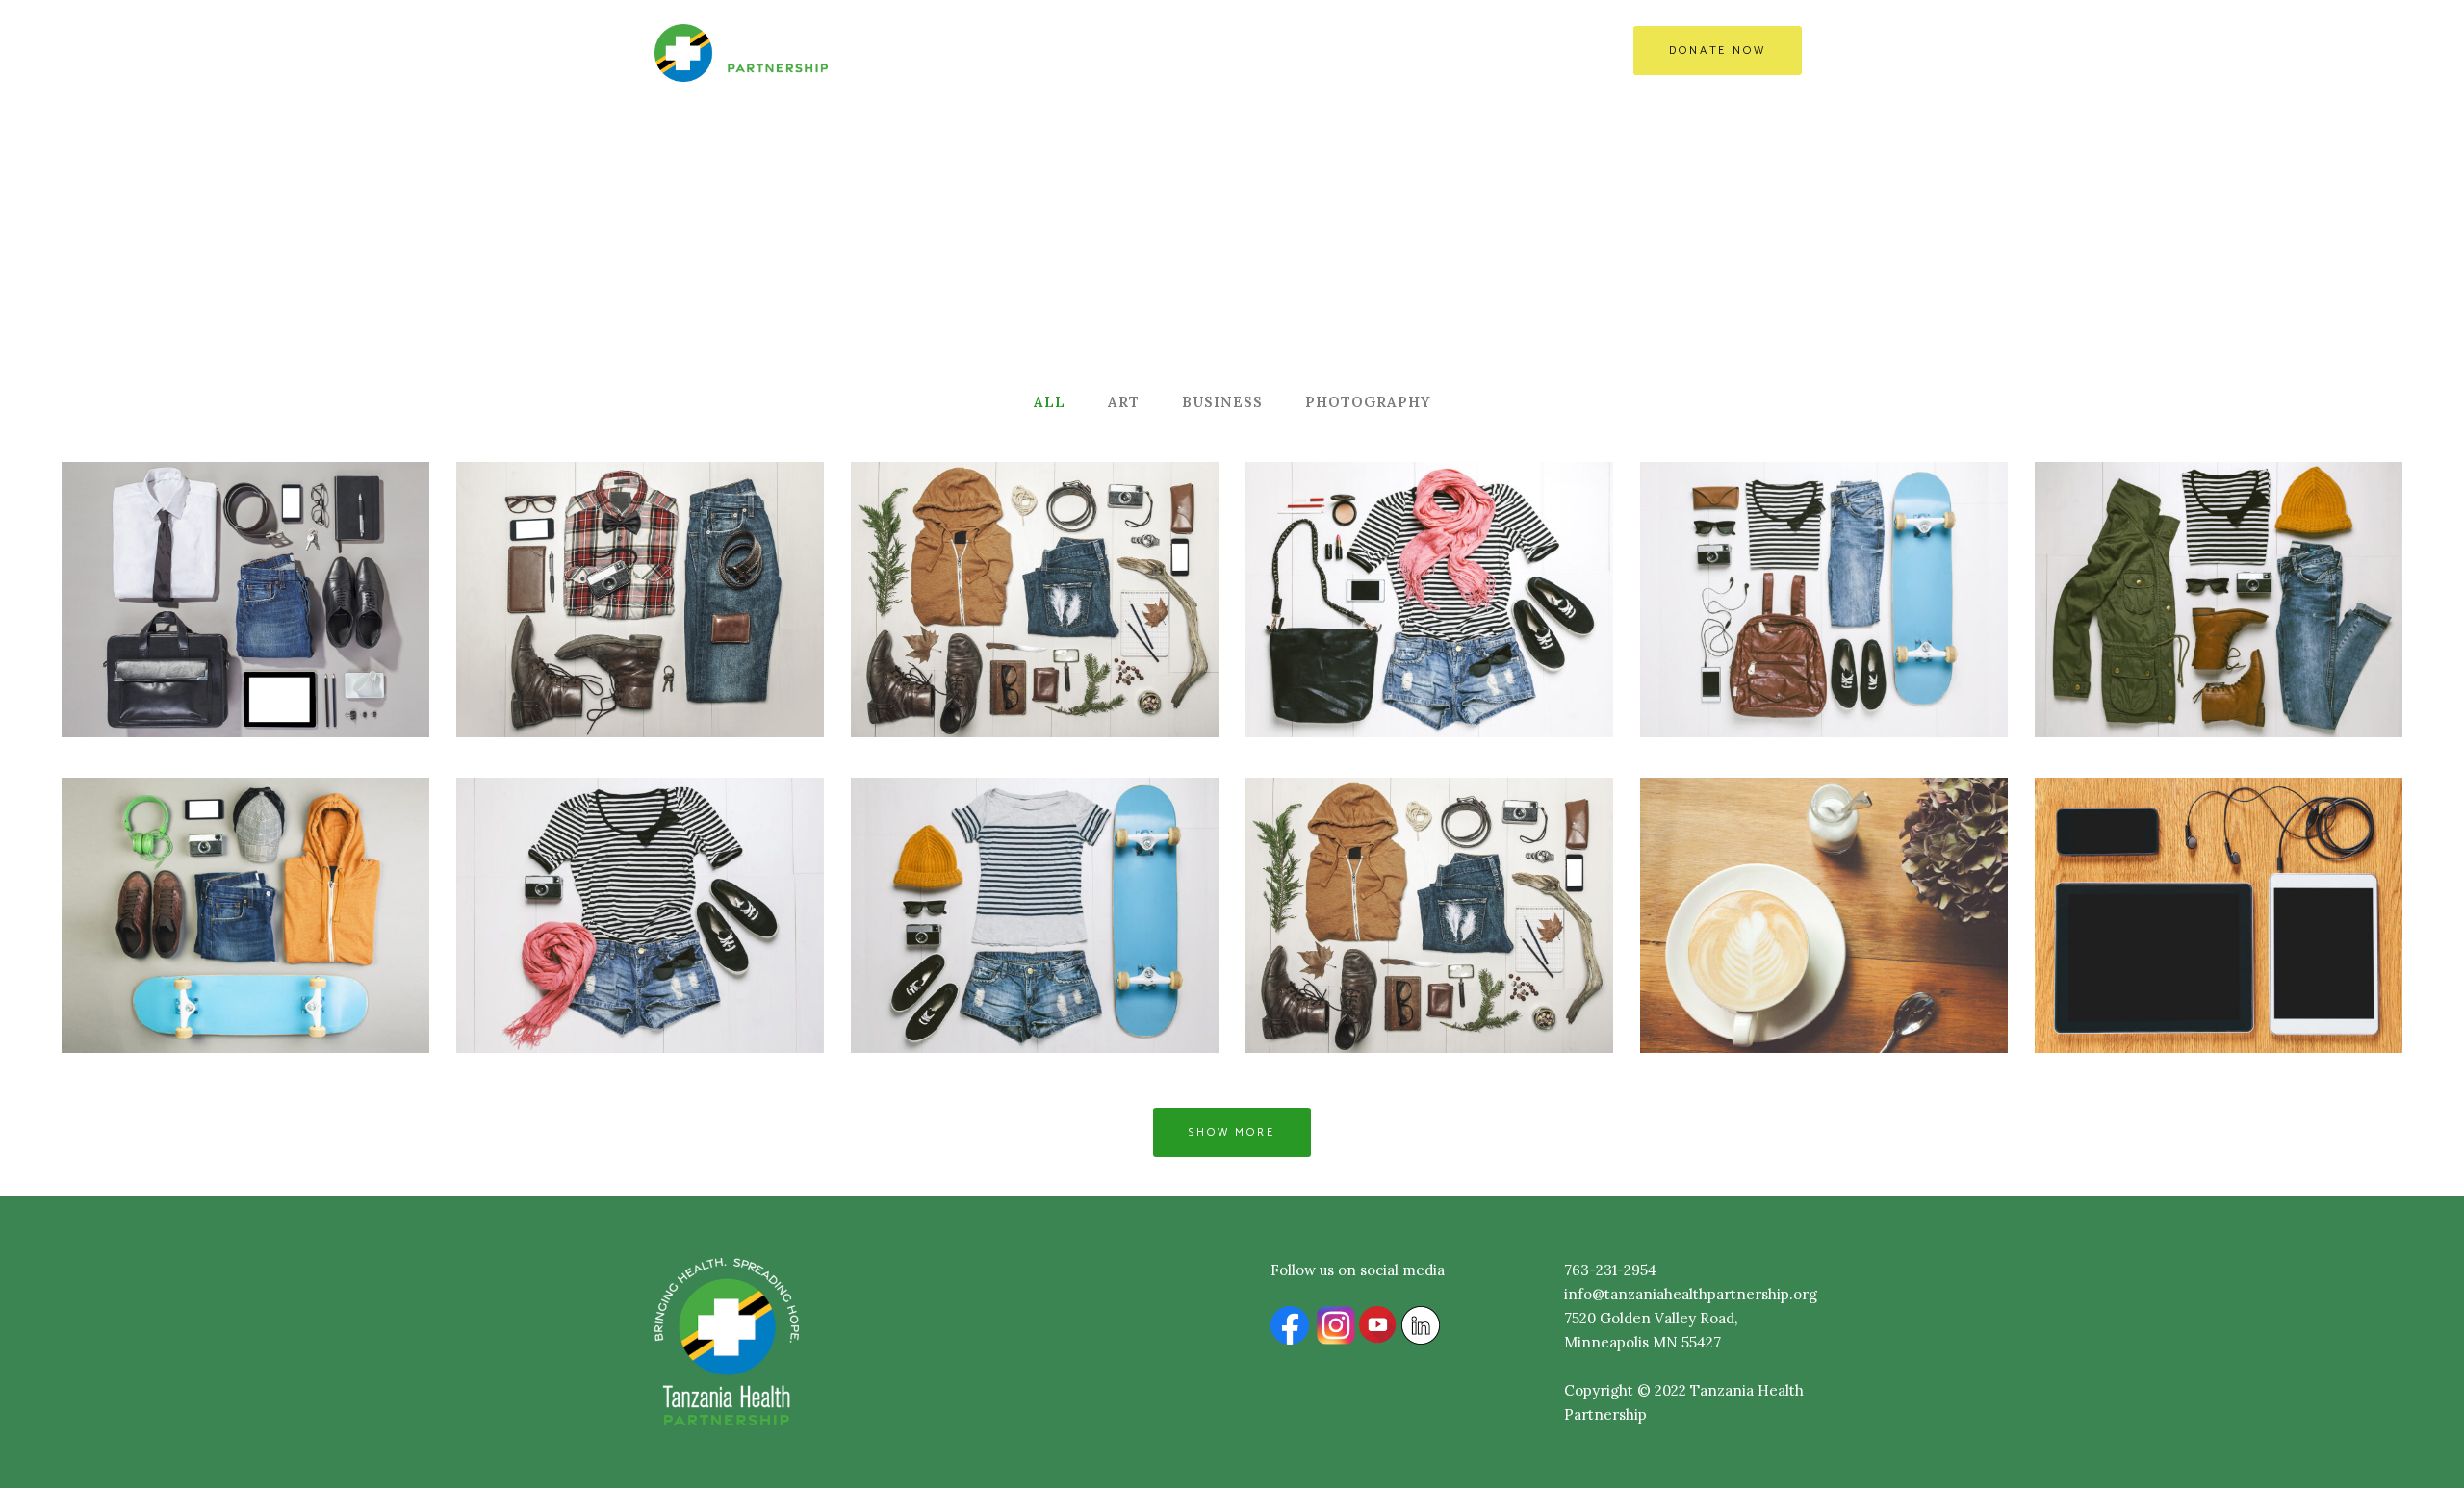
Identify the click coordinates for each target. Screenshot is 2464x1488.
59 (1511, 954)
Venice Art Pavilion (1035, 555)
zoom (154, 640)
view (236, 640)
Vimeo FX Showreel (1429, 555)
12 (1511, 640)
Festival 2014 (245, 870)
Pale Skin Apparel (1824, 870)
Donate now (1718, 51)
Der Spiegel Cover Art (1824, 555)
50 (2300, 954)
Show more (1232, 1132)
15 (327, 954)
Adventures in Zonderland (1035, 870)
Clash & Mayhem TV (2219, 870)
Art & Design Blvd (2219, 555)
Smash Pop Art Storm (640, 870)
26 (2300, 640)
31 (1116, 640)
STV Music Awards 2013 (1429, 870)
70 (1906, 954)
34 (721, 640)
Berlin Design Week (640, 555)
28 (326, 640)
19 (1906, 640)
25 (721, 954)
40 (1116, 954)
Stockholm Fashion (245, 555)
